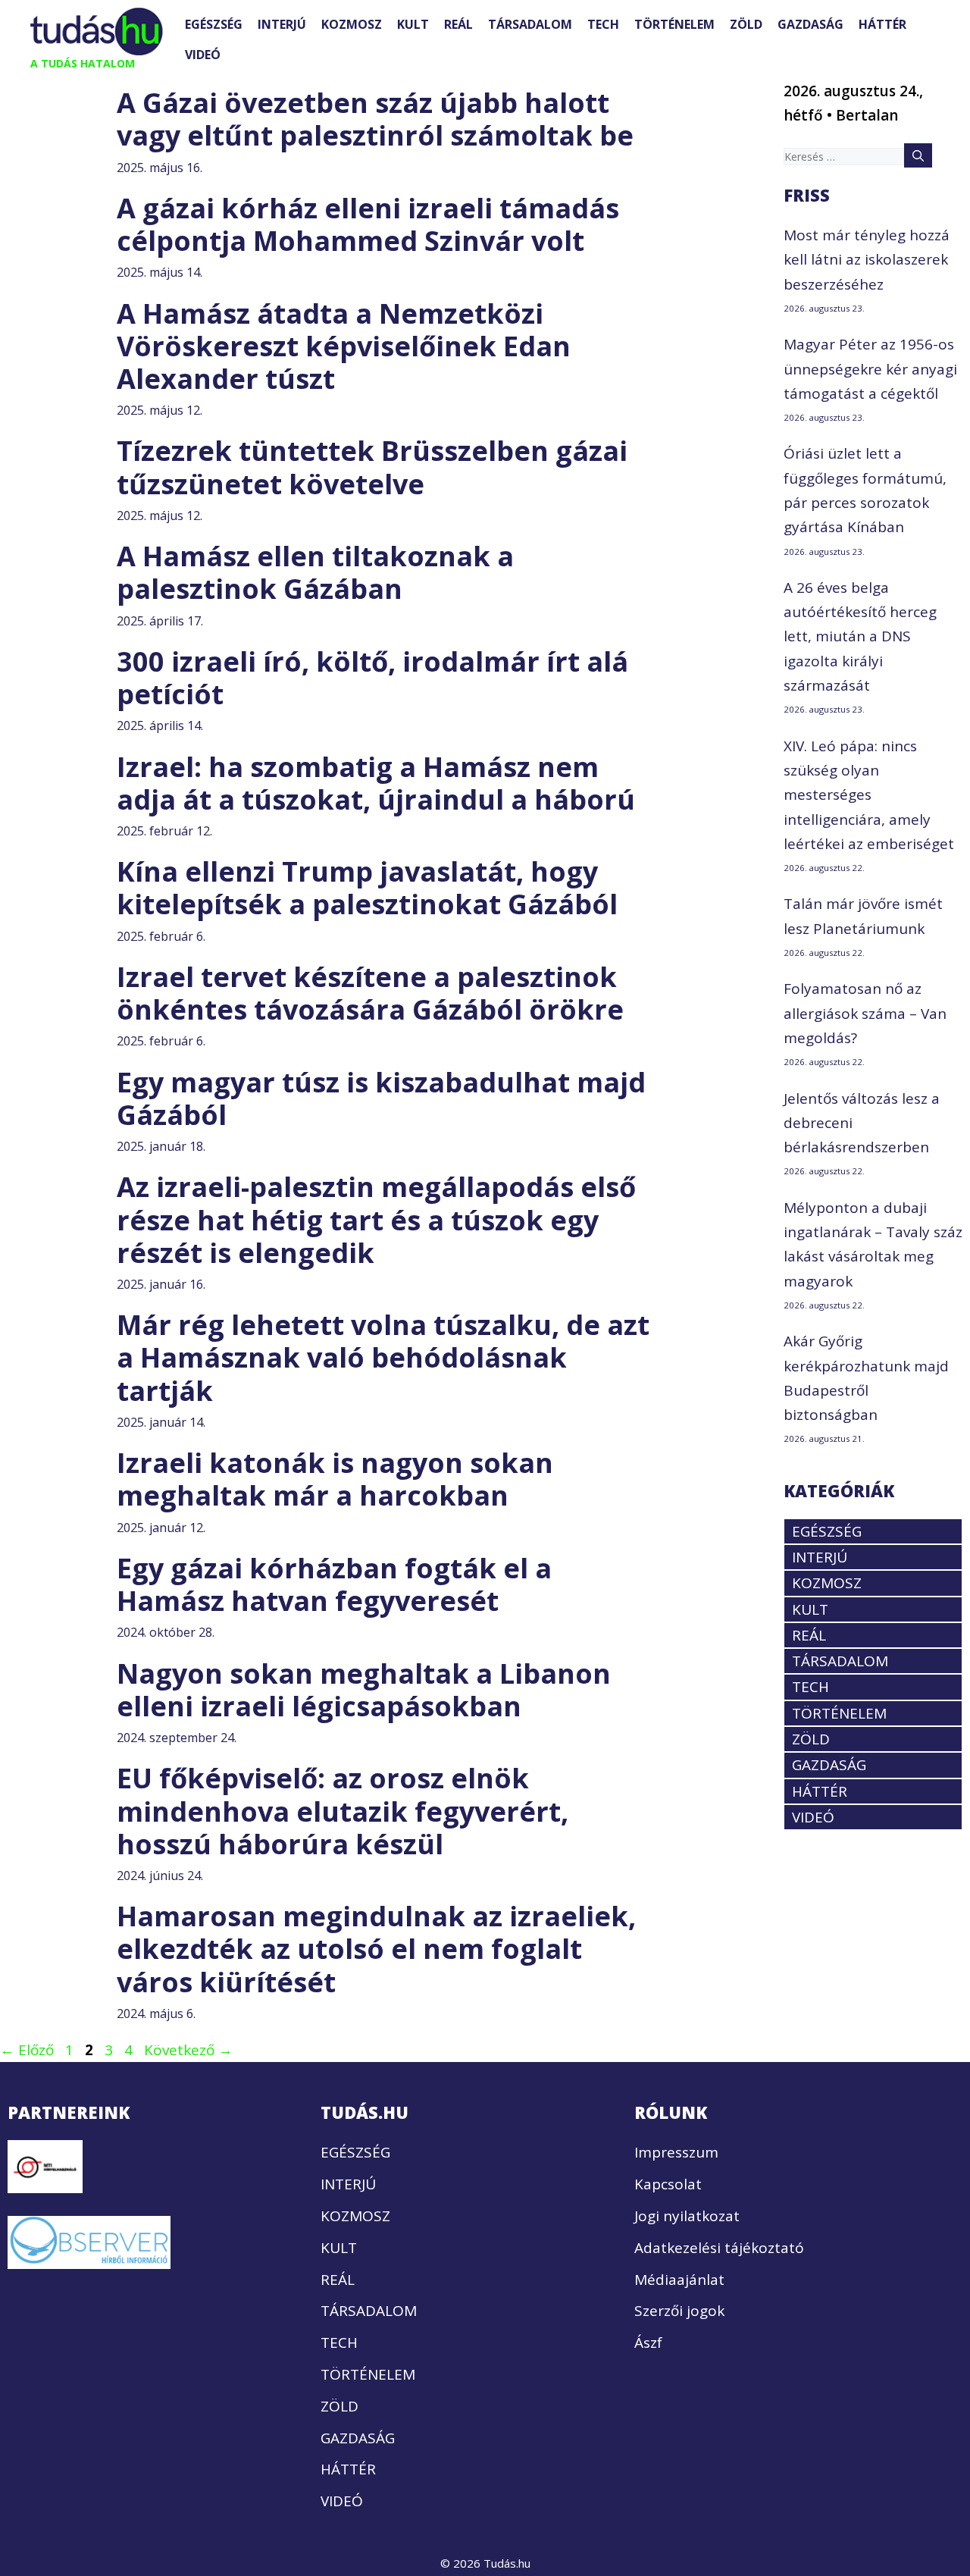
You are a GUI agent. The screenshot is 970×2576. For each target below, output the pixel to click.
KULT (413, 24)
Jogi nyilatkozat (687, 2216)
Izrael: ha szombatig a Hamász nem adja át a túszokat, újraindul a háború (376, 783)
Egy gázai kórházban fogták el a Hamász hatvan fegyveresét (334, 1584)
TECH (603, 24)
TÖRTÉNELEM (674, 24)
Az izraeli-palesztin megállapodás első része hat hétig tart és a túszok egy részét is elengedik (376, 1219)
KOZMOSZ (352, 24)
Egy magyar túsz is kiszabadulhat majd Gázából (381, 1098)
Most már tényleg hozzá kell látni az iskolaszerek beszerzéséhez (867, 260)
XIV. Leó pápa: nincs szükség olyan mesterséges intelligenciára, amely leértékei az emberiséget (869, 795)
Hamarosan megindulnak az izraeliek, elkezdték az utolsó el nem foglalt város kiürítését (376, 1949)
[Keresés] (918, 155)
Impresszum (676, 2152)
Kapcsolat (668, 2184)
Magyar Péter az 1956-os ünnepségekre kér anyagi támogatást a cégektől (870, 369)
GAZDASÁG (810, 24)
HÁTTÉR (882, 24)
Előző (27, 2050)
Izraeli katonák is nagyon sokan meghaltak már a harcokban (335, 1479)
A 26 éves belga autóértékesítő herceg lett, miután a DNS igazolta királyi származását (860, 636)
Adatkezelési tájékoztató (719, 2248)
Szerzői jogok (679, 2311)
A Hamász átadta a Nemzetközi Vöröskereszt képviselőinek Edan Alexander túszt (344, 346)
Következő (188, 2050)
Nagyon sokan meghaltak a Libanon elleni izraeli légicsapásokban (364, 1690)
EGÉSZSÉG (214, 24)
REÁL (458, 24)
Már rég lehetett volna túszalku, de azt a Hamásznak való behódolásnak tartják (383, 1357)
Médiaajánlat (679, 2280)
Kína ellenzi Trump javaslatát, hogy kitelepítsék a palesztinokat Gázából (367, 888)
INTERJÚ (282, 24)
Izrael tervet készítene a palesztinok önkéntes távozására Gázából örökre (370, 993)
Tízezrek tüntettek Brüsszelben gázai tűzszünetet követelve (372, 467)
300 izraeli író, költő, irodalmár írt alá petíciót (372, 678)
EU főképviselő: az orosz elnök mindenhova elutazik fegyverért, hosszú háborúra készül (343, 1811)
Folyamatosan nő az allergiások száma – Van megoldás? (865, 1013)
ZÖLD (746, 24)
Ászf (648, 2343)
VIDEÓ (203, 55)
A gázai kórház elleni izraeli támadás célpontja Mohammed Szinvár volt (368, 224)
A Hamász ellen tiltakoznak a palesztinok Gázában (315, 572)
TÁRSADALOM (530, 24)
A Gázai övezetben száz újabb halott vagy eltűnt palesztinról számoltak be (375, 119)
